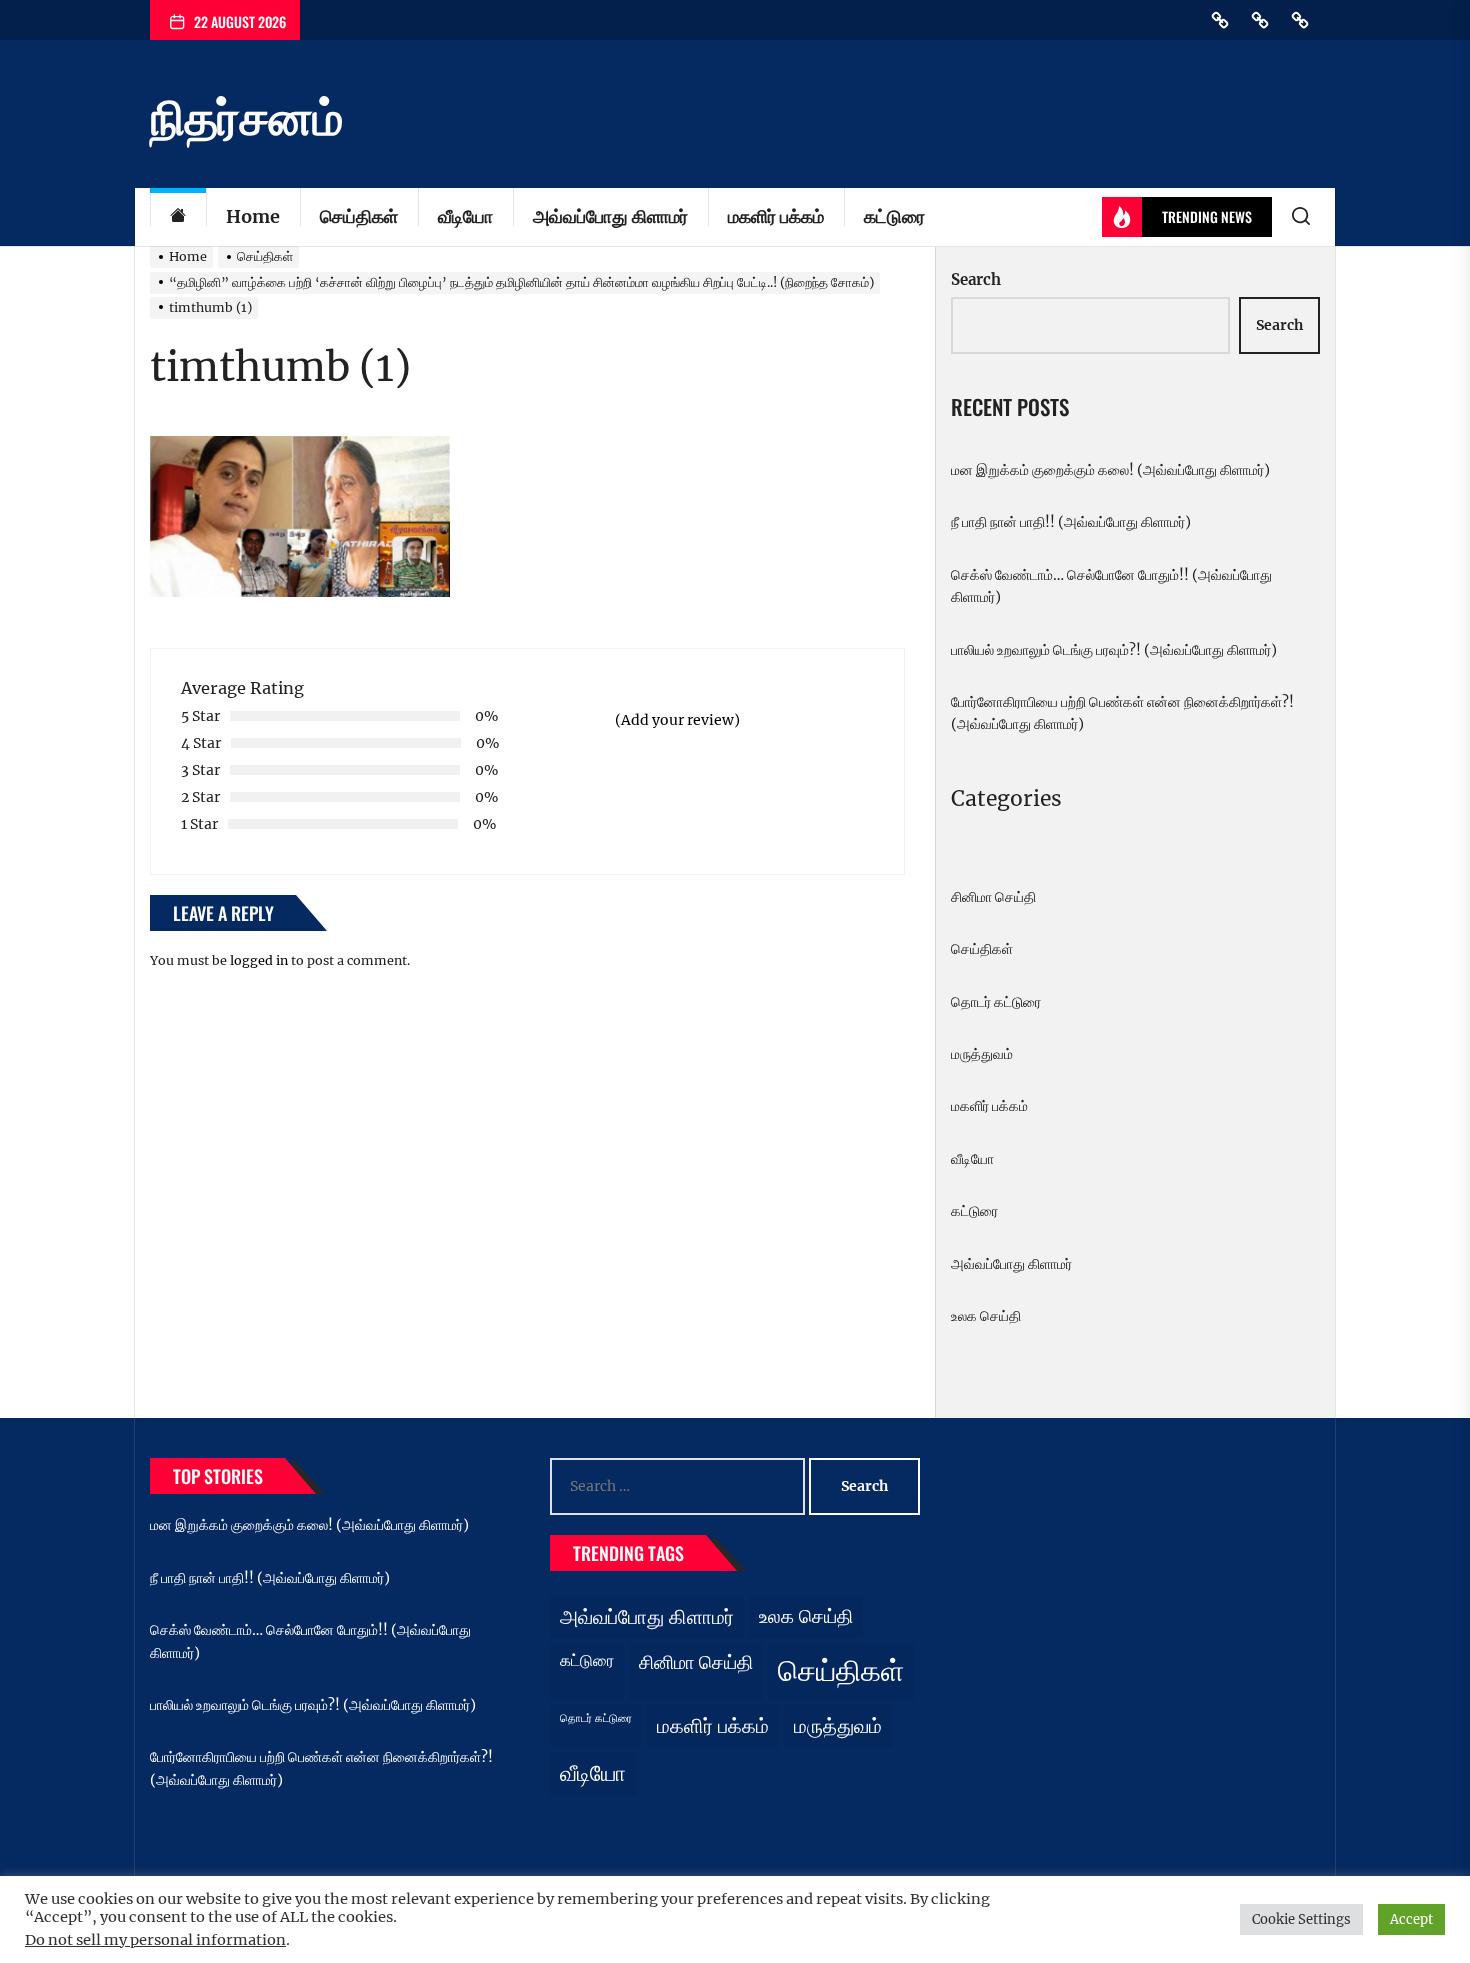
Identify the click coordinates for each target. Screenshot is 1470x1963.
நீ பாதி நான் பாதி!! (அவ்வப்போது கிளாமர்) (1071, 522)
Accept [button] (1411, 1919)
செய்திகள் (359, 216)
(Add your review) (677, 720)
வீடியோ (465, 216)
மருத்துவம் (982, 1054)
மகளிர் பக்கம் (776, 216)
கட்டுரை (894, 216)
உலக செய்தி (986, 1316)
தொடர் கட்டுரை (996, 1002)
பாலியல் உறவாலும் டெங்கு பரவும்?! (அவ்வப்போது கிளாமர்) (1114, 650)
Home (253, 216)
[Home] (178, 217)
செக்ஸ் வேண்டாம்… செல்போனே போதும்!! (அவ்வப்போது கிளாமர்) (1111, 586)
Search (976, 279)
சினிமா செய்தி (993, 897)
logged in (259, 960)
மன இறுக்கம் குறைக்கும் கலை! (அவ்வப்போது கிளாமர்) (1110, 470)
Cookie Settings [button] (1301, 1919)
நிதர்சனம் (246, 118)
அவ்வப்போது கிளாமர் (610, 216)
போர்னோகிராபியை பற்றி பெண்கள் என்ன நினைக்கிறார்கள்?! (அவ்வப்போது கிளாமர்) (1122, 713)
